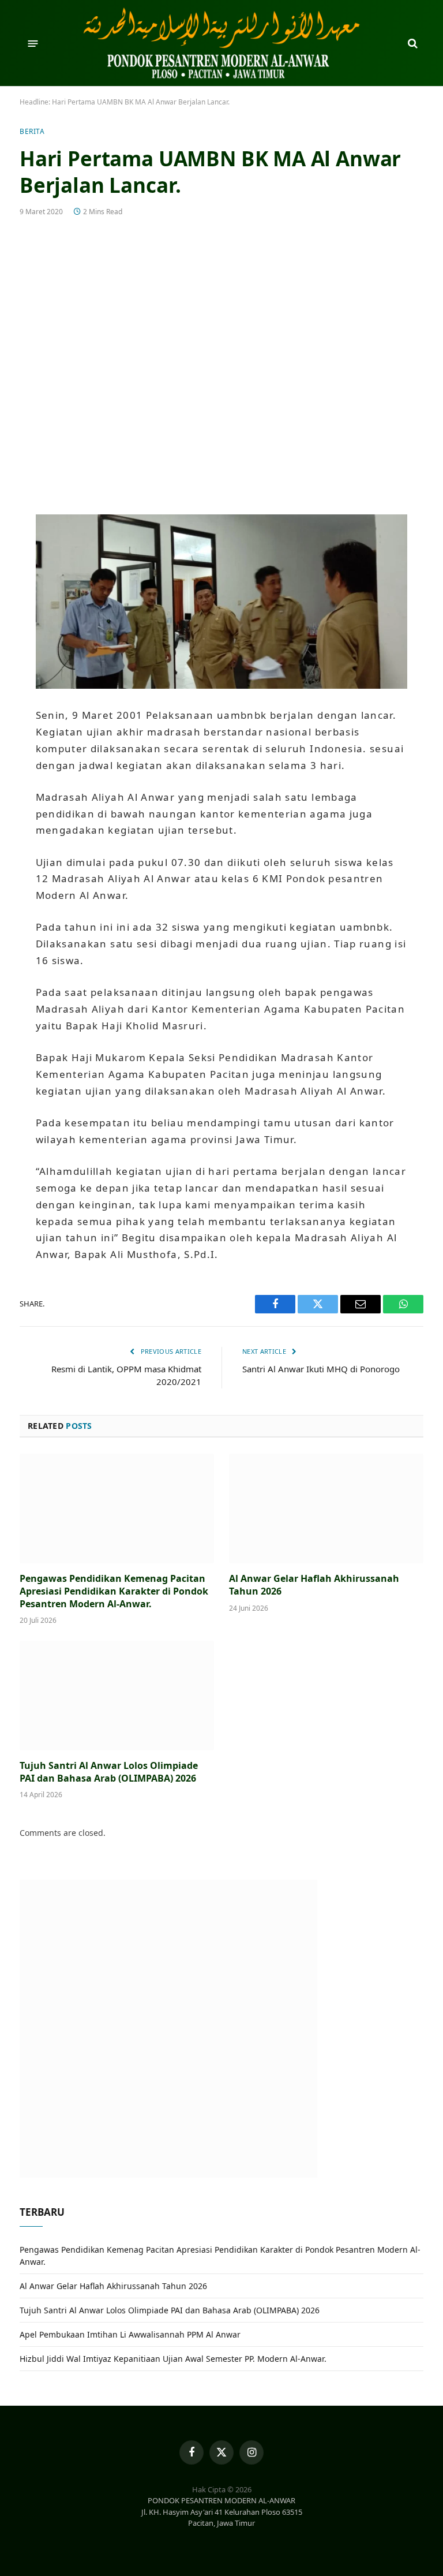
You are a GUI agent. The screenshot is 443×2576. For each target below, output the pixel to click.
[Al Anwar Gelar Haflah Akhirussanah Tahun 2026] (326, 1509)
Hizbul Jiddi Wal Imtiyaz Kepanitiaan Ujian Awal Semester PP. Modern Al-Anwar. (173, 2359)
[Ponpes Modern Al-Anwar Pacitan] (221, 43)
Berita (32, 131)
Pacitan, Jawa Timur (221, 2523)
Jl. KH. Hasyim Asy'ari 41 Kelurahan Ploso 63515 (222, 2512)
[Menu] (33, 43)
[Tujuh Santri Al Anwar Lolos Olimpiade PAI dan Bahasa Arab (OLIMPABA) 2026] (117, 1696)
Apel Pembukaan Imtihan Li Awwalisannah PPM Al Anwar (130, 2334)
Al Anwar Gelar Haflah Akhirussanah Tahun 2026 (314, 1585)
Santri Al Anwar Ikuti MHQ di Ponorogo (321, 1369)
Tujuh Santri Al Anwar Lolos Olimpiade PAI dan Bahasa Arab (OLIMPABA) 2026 (109, 1772)
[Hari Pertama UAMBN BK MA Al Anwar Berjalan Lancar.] (221, 363)
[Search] (412, 44)
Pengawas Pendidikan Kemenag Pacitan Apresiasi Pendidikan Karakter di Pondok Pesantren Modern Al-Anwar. (114, 1591)
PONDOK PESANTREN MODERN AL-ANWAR (221, 2500)
